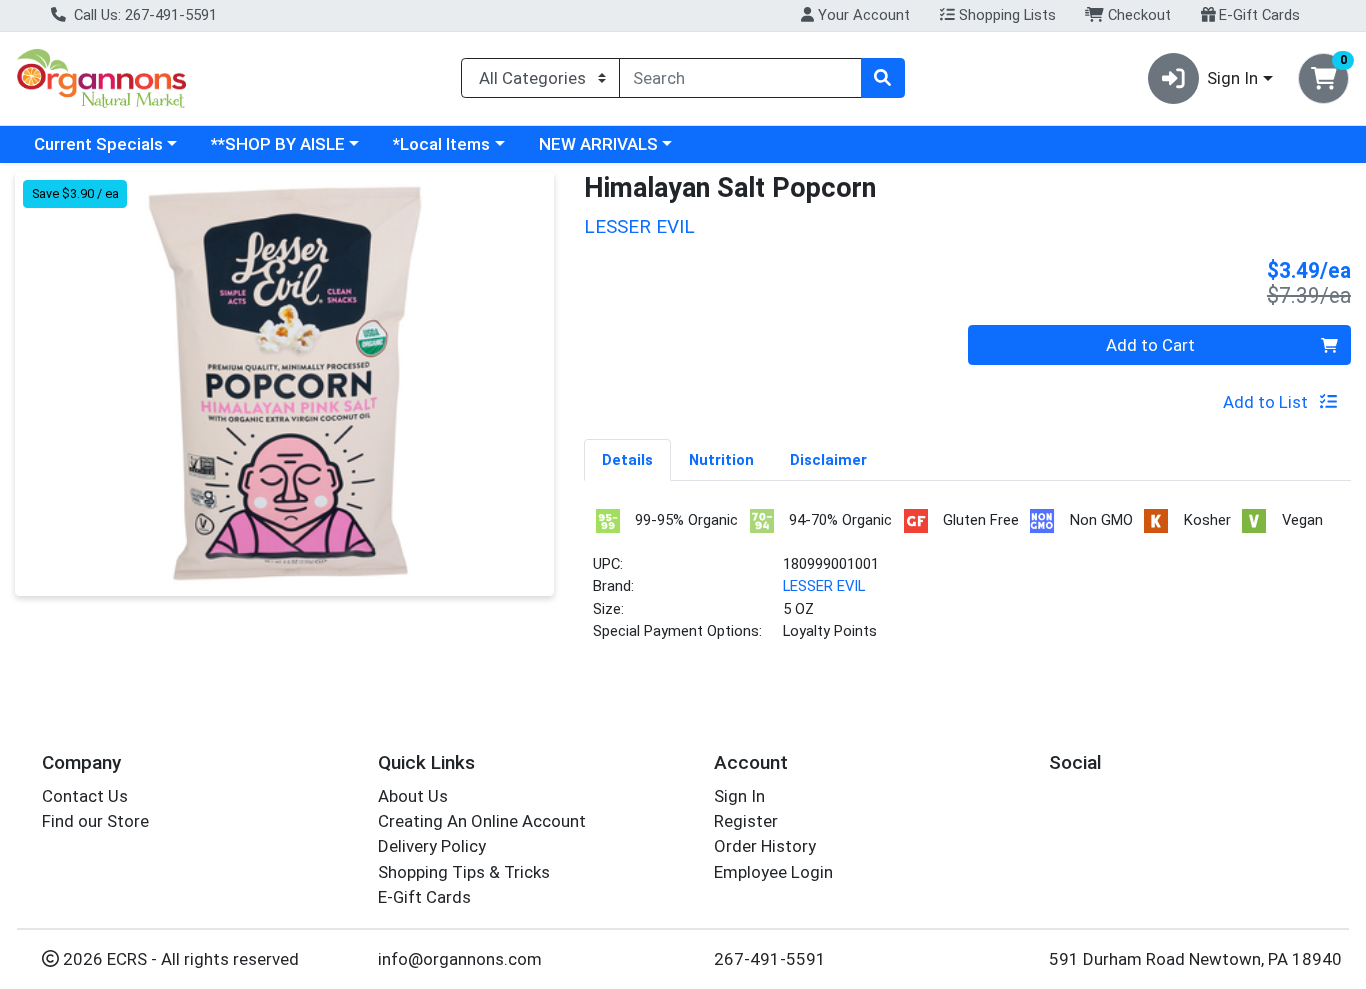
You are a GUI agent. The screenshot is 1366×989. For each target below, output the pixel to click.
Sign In (739, 796)
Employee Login (773, 872)
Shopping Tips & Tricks (464, 872)
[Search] (883, 78)
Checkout (1137, 15)
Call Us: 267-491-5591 (143, 15)
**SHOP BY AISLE (278, 144)
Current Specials (98, 144)
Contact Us (85, 796)
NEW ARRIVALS (598, 144)
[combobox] (740, 78)
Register (746, 821)
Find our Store (95, 821)
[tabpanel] (967, 582)
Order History (765, 846)
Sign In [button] (1232, 78)
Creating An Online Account (482, 821)
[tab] (627, 459)
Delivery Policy (432, 846)
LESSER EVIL (824, 586)
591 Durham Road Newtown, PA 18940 (1195, 959)
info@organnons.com (460, 959)
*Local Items (441, 144)
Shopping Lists (1005, 15)
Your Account (862, 15)
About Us (413, 796)
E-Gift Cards (1257, 15)
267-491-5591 (770, 959)
